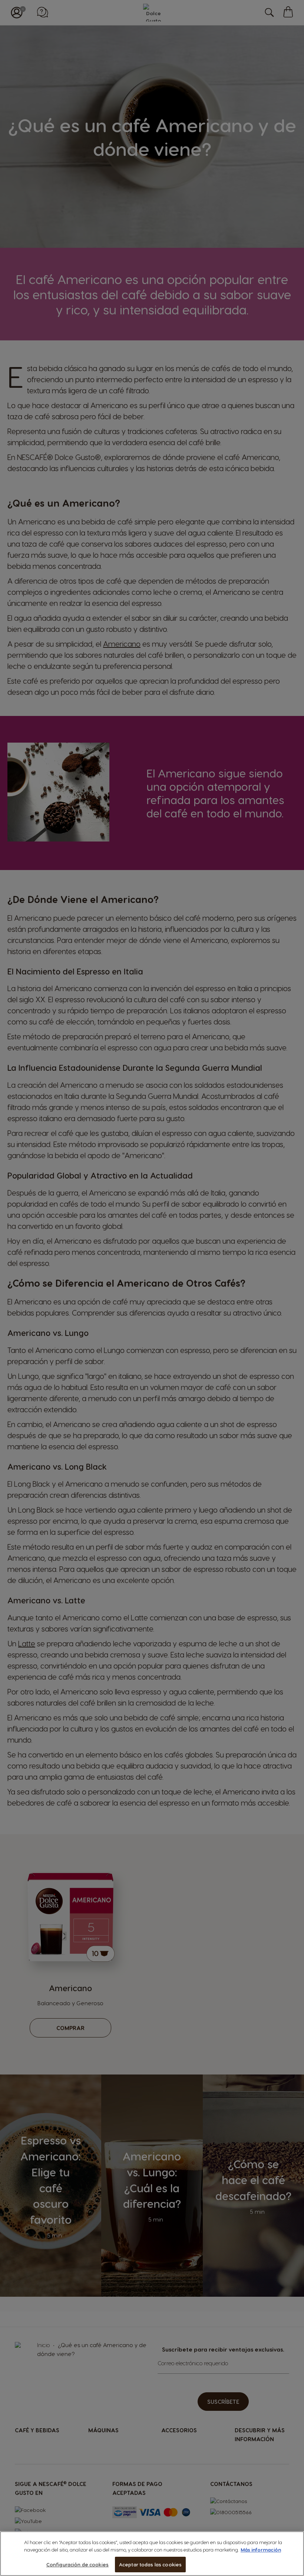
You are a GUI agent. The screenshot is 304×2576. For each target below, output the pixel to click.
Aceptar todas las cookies (150, 2564)
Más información (261, 2550)
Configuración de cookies (77, 2564)
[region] (152, 2554)
